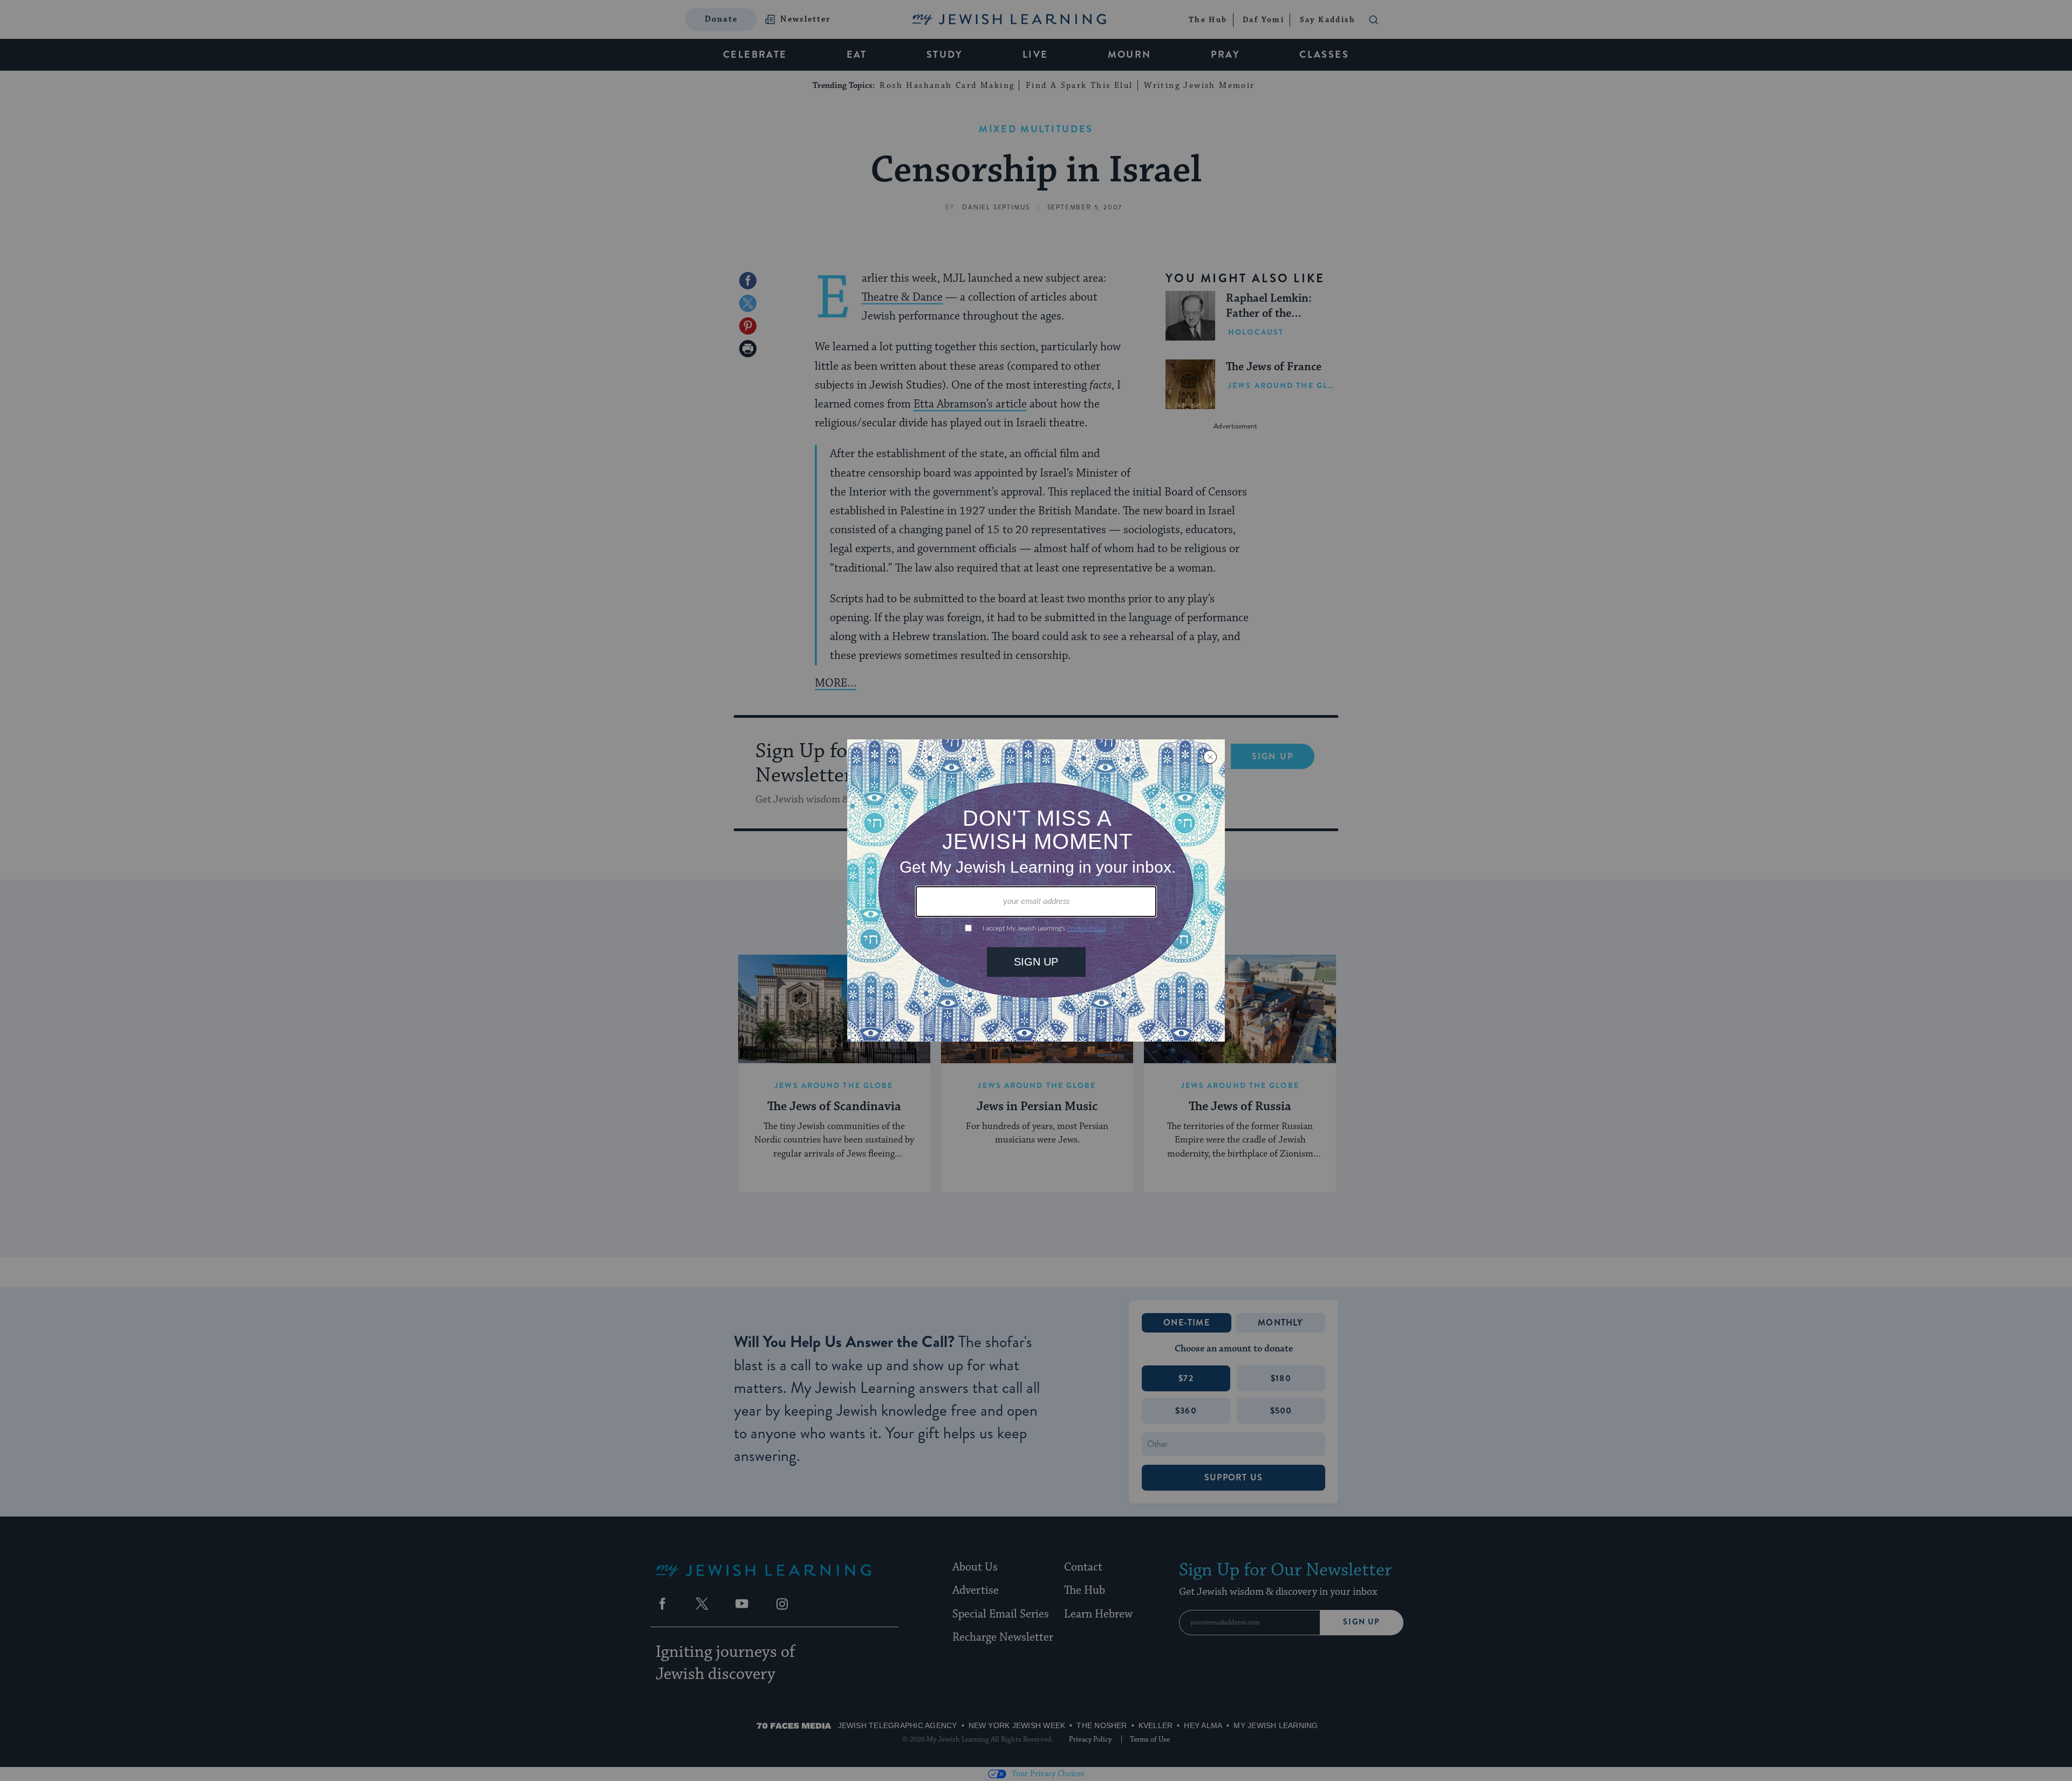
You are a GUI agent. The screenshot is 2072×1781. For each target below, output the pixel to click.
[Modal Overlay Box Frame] (1036, 890)
